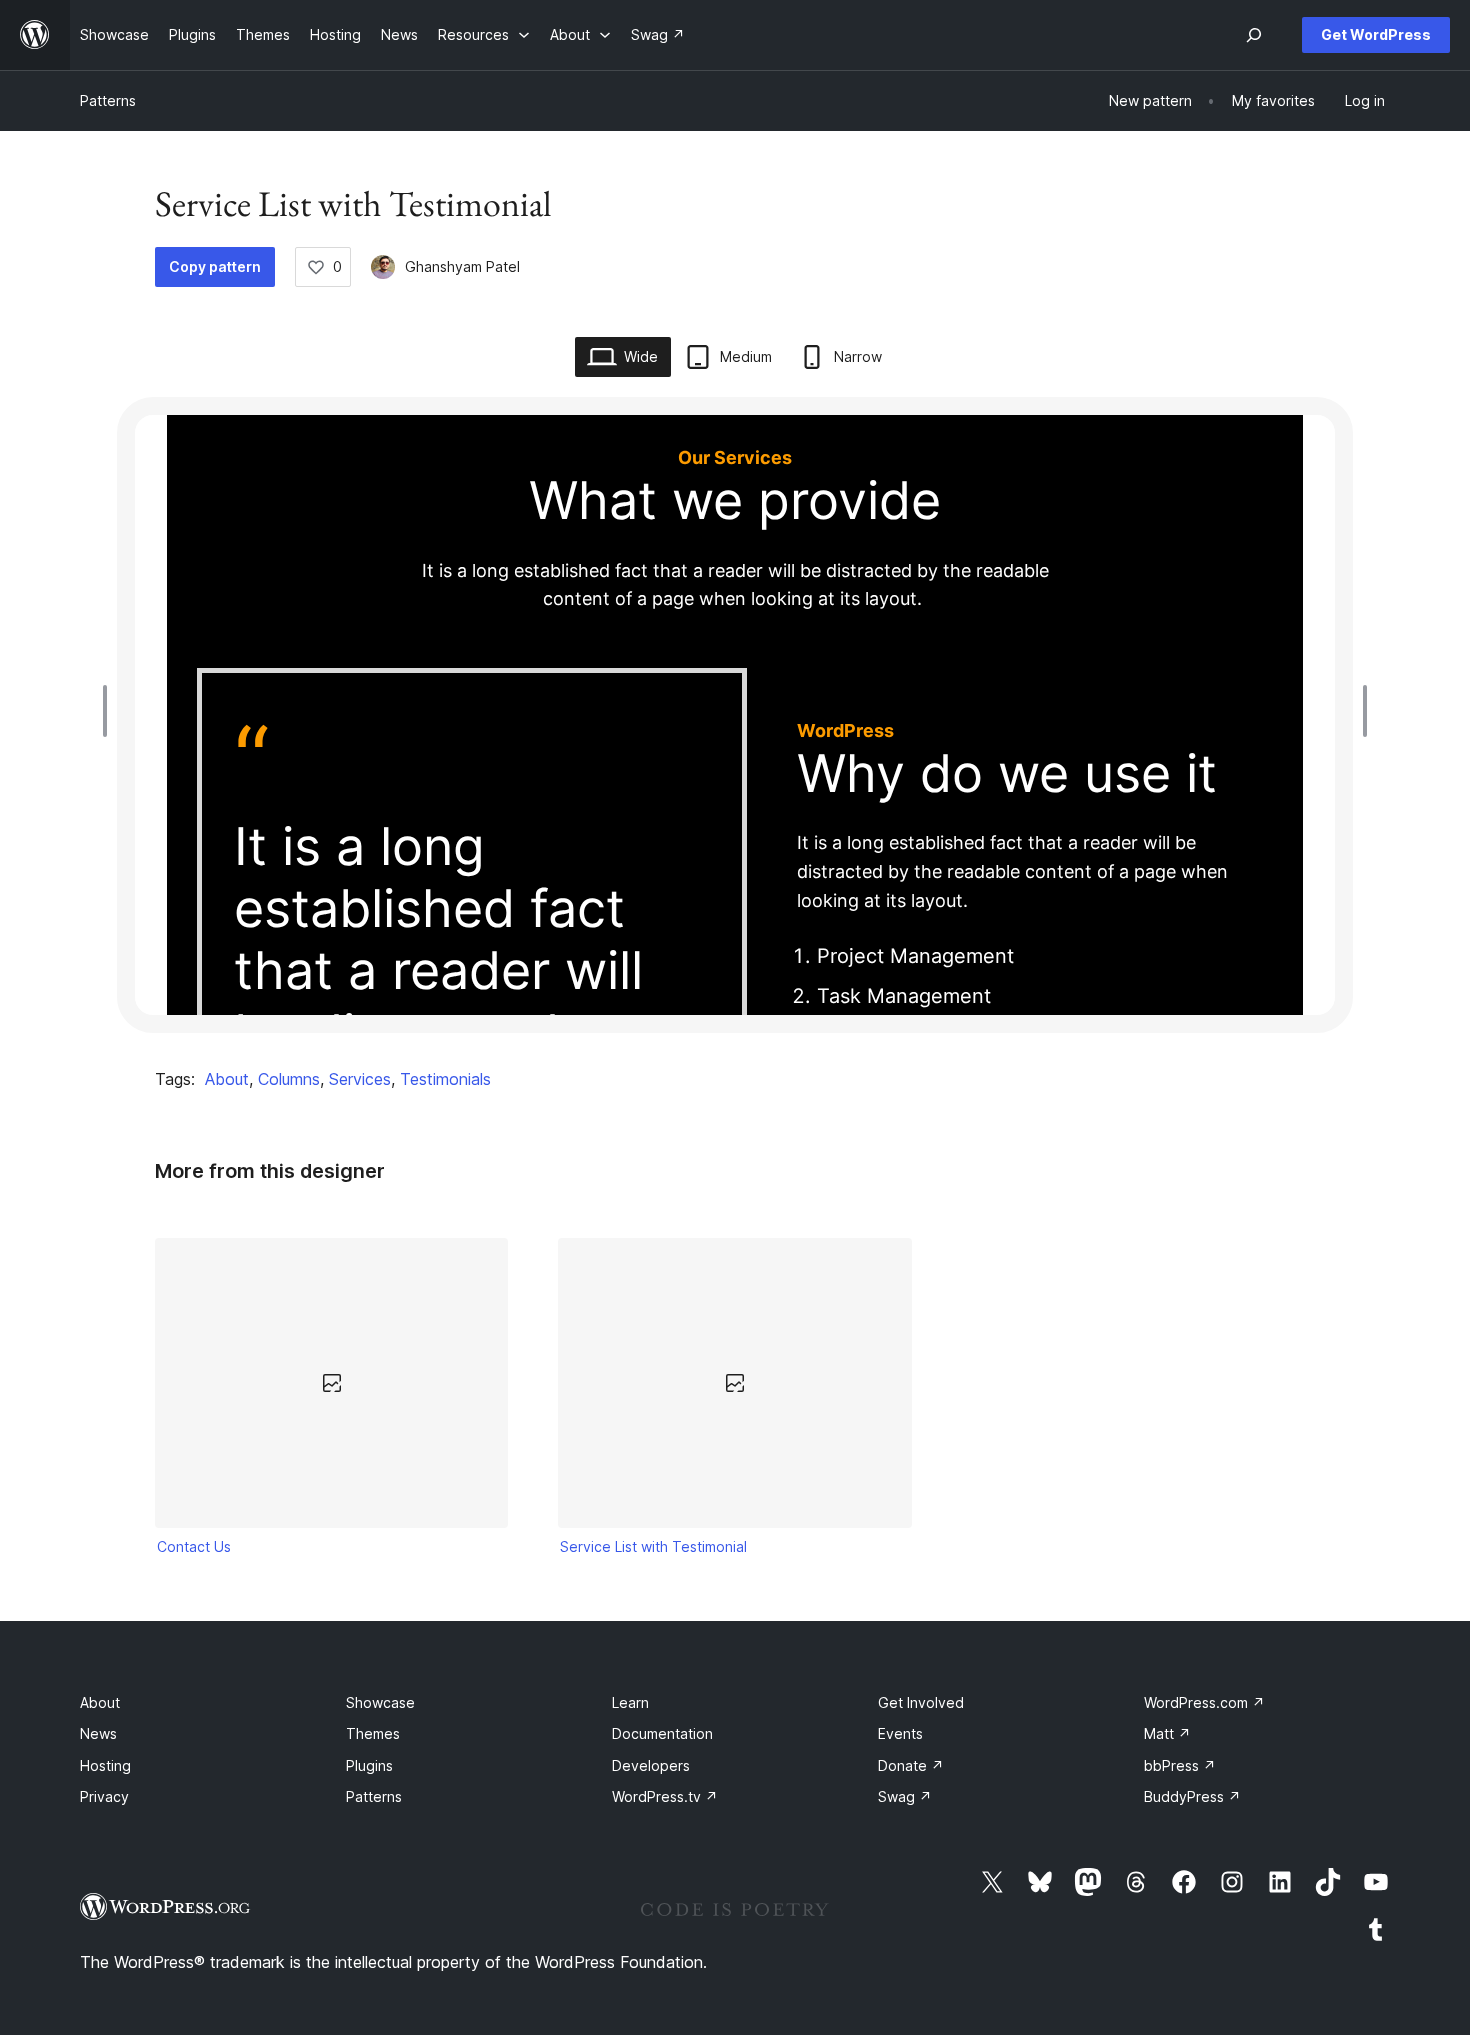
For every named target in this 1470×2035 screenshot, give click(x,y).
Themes (373, 1733)
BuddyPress (1192, 1796)
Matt (1167, 1733)
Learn (630, 1702)
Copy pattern (215, 266)
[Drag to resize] (110, 711)
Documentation (662, 1733)
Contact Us (194, 1546)
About (227, 1079)
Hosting (105, 1765)
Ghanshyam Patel (462, 266)
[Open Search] (1254, 35)
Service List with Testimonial (653, 1546)
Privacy (104, 1796)
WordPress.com (1204, 1702)
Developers (651, 1765)
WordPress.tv (665, 1796)
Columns (289, 1079)
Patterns (108, 100)
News (98, 1733)
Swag (905, 1796)
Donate (911, 1765)
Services (360, 1079)
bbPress (1180, 1765)
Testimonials (445, 1079)
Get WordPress (1376, 34)
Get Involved (921, 1702)
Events (900, 1733)
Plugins (369, 1765)
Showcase (380, 1702)
